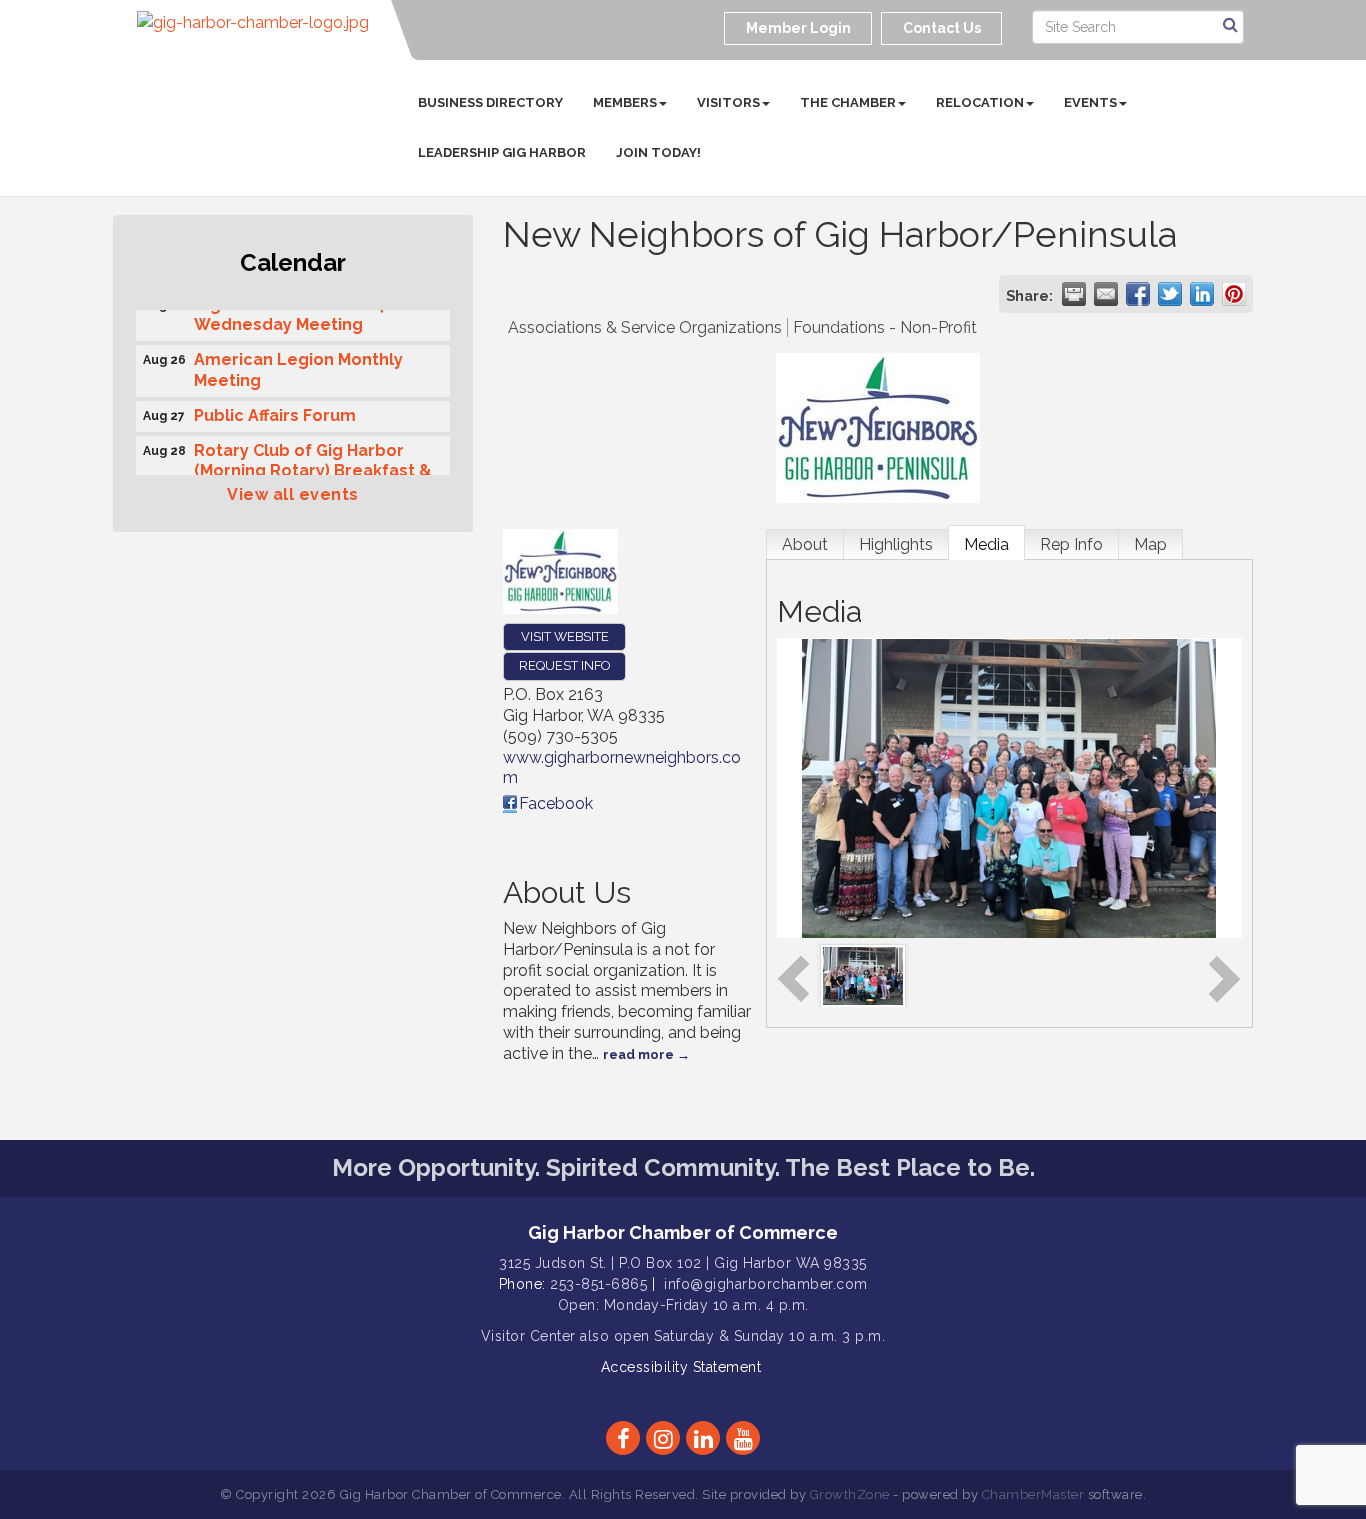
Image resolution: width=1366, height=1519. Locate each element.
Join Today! (658, 152)
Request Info (564, 665)
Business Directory (490, 102)
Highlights (896, 544)
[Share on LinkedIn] (1202, 294)
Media (986, 544)
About (805, 544)
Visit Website (565, 636)
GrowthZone (850, 1494)
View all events (293, 494)
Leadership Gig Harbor (502, 152)
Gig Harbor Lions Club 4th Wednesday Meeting (298, 310)
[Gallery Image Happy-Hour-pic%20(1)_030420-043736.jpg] (863, 974)
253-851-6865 (598, 1284)
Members (625, 102)
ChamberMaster (1033, 1494)
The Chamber (848, 102)
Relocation (980, 102)
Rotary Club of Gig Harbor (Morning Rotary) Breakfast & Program (313, 466)
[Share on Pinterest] (1234, 294)
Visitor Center (528, 1336)
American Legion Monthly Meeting (298, 365)
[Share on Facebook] (1138, 294)
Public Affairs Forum (275, 410)
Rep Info (1071, 544)
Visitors (728, 102)
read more (638, 1054)
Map (1150, 544)
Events (1090, 102)
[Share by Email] (1106, 294)
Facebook (556, 803)
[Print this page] (1074, 294)
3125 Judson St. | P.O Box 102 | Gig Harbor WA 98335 (683, 1263)
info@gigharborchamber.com (766, 1284)
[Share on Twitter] (1170, 294)
